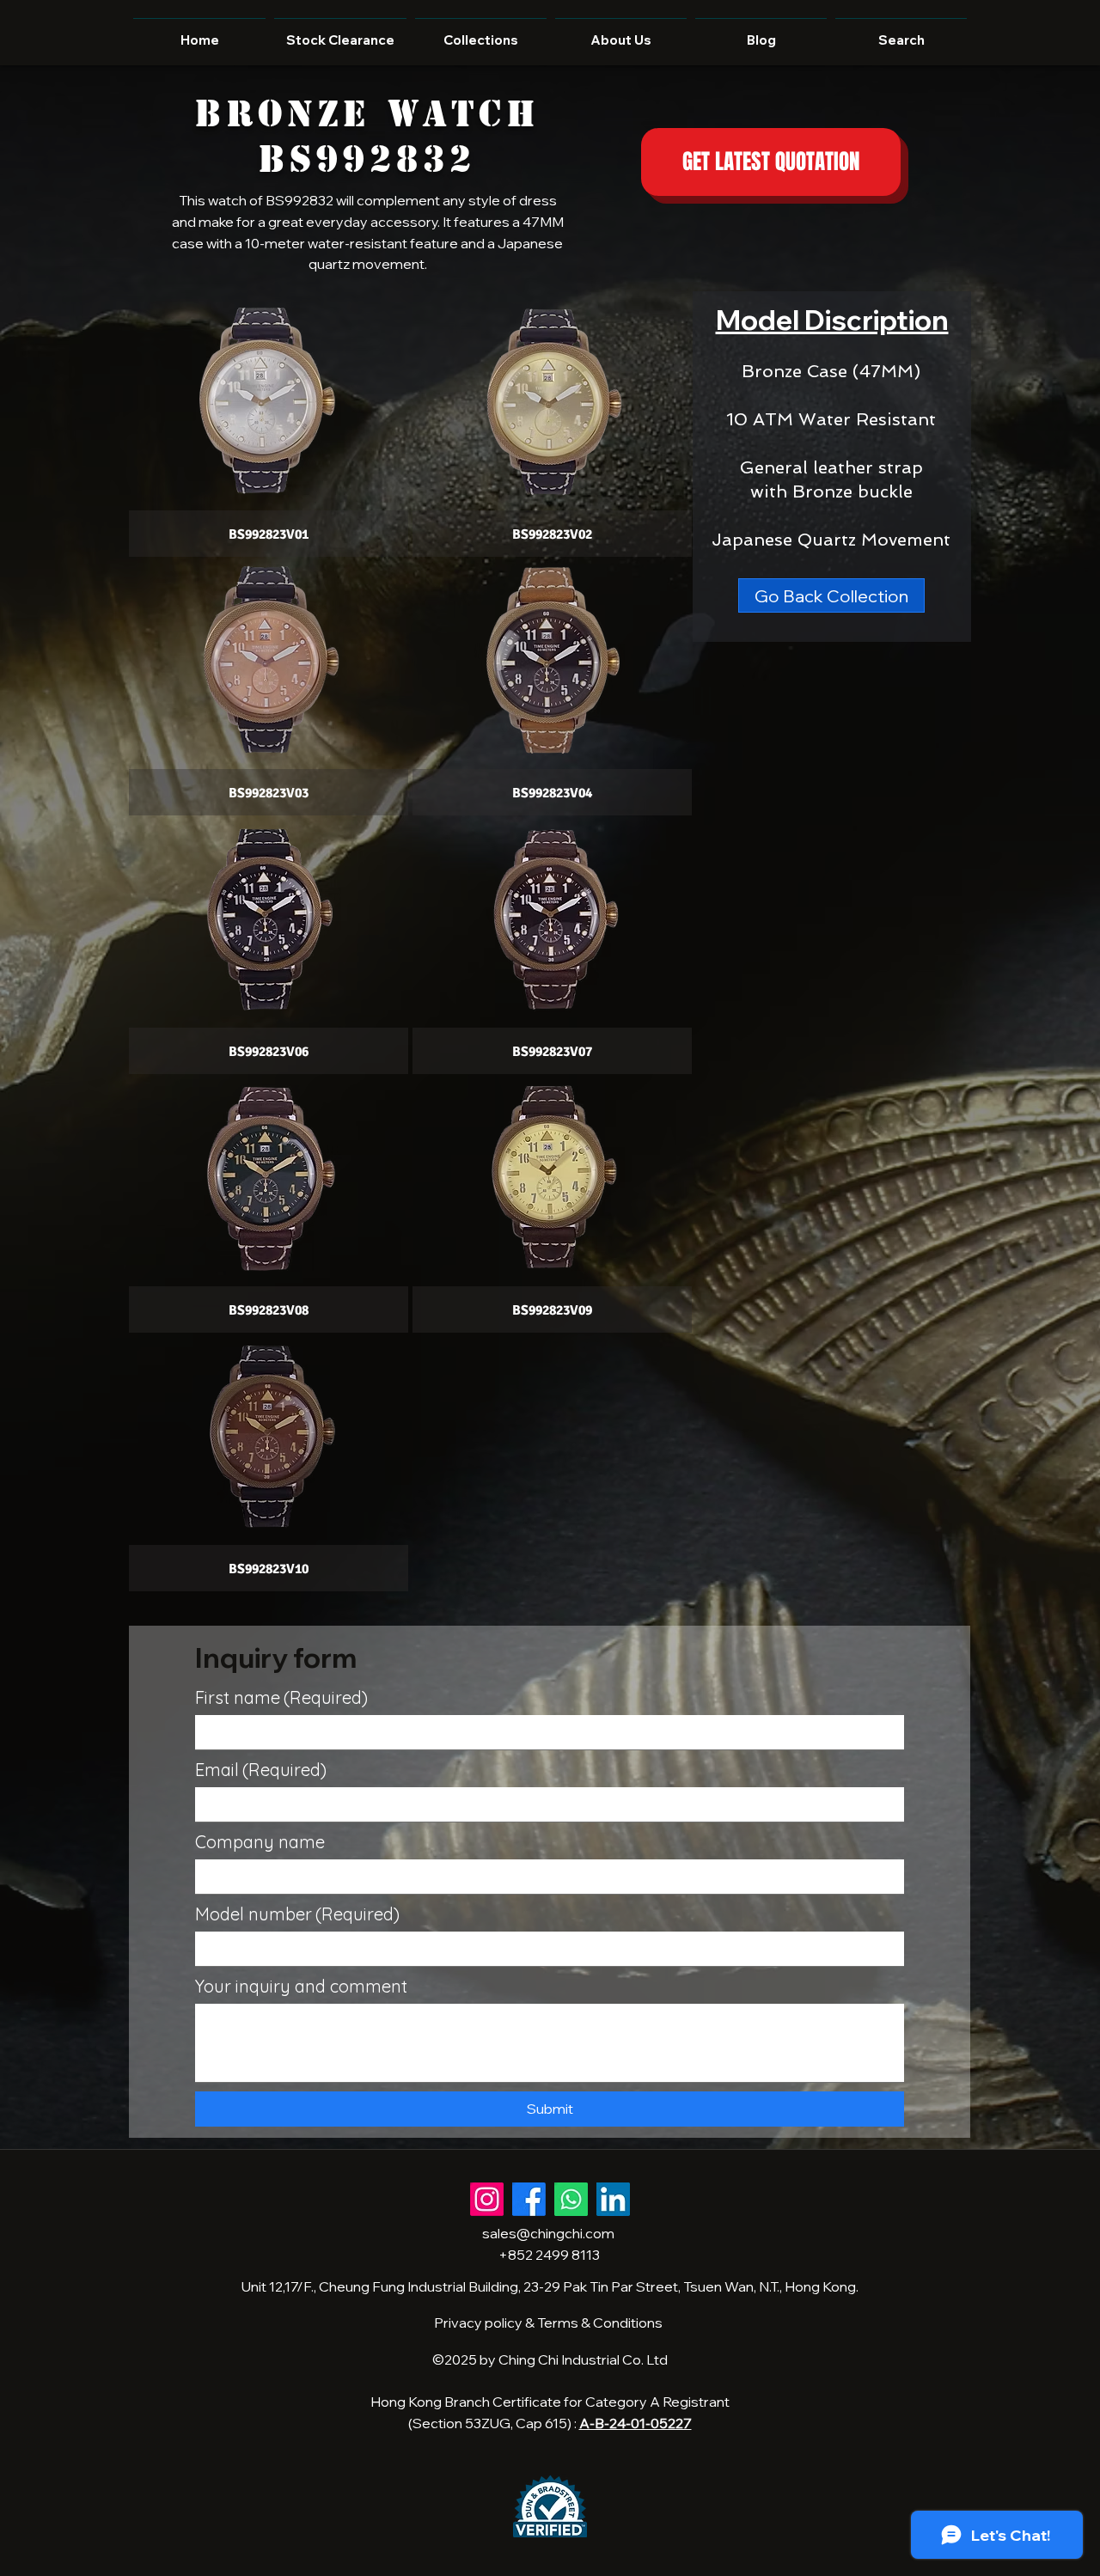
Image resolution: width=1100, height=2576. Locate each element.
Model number (297, 1914)
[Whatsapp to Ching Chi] (571, 2199)
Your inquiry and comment (301, 1986)
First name (281, 1697)
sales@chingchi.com (548, 2233)
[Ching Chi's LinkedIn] (613, 2199)
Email (261, 1770)
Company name (260, 1842)
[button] (269, 430)
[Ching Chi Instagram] (487, 2199)
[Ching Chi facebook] (529, 2199)
